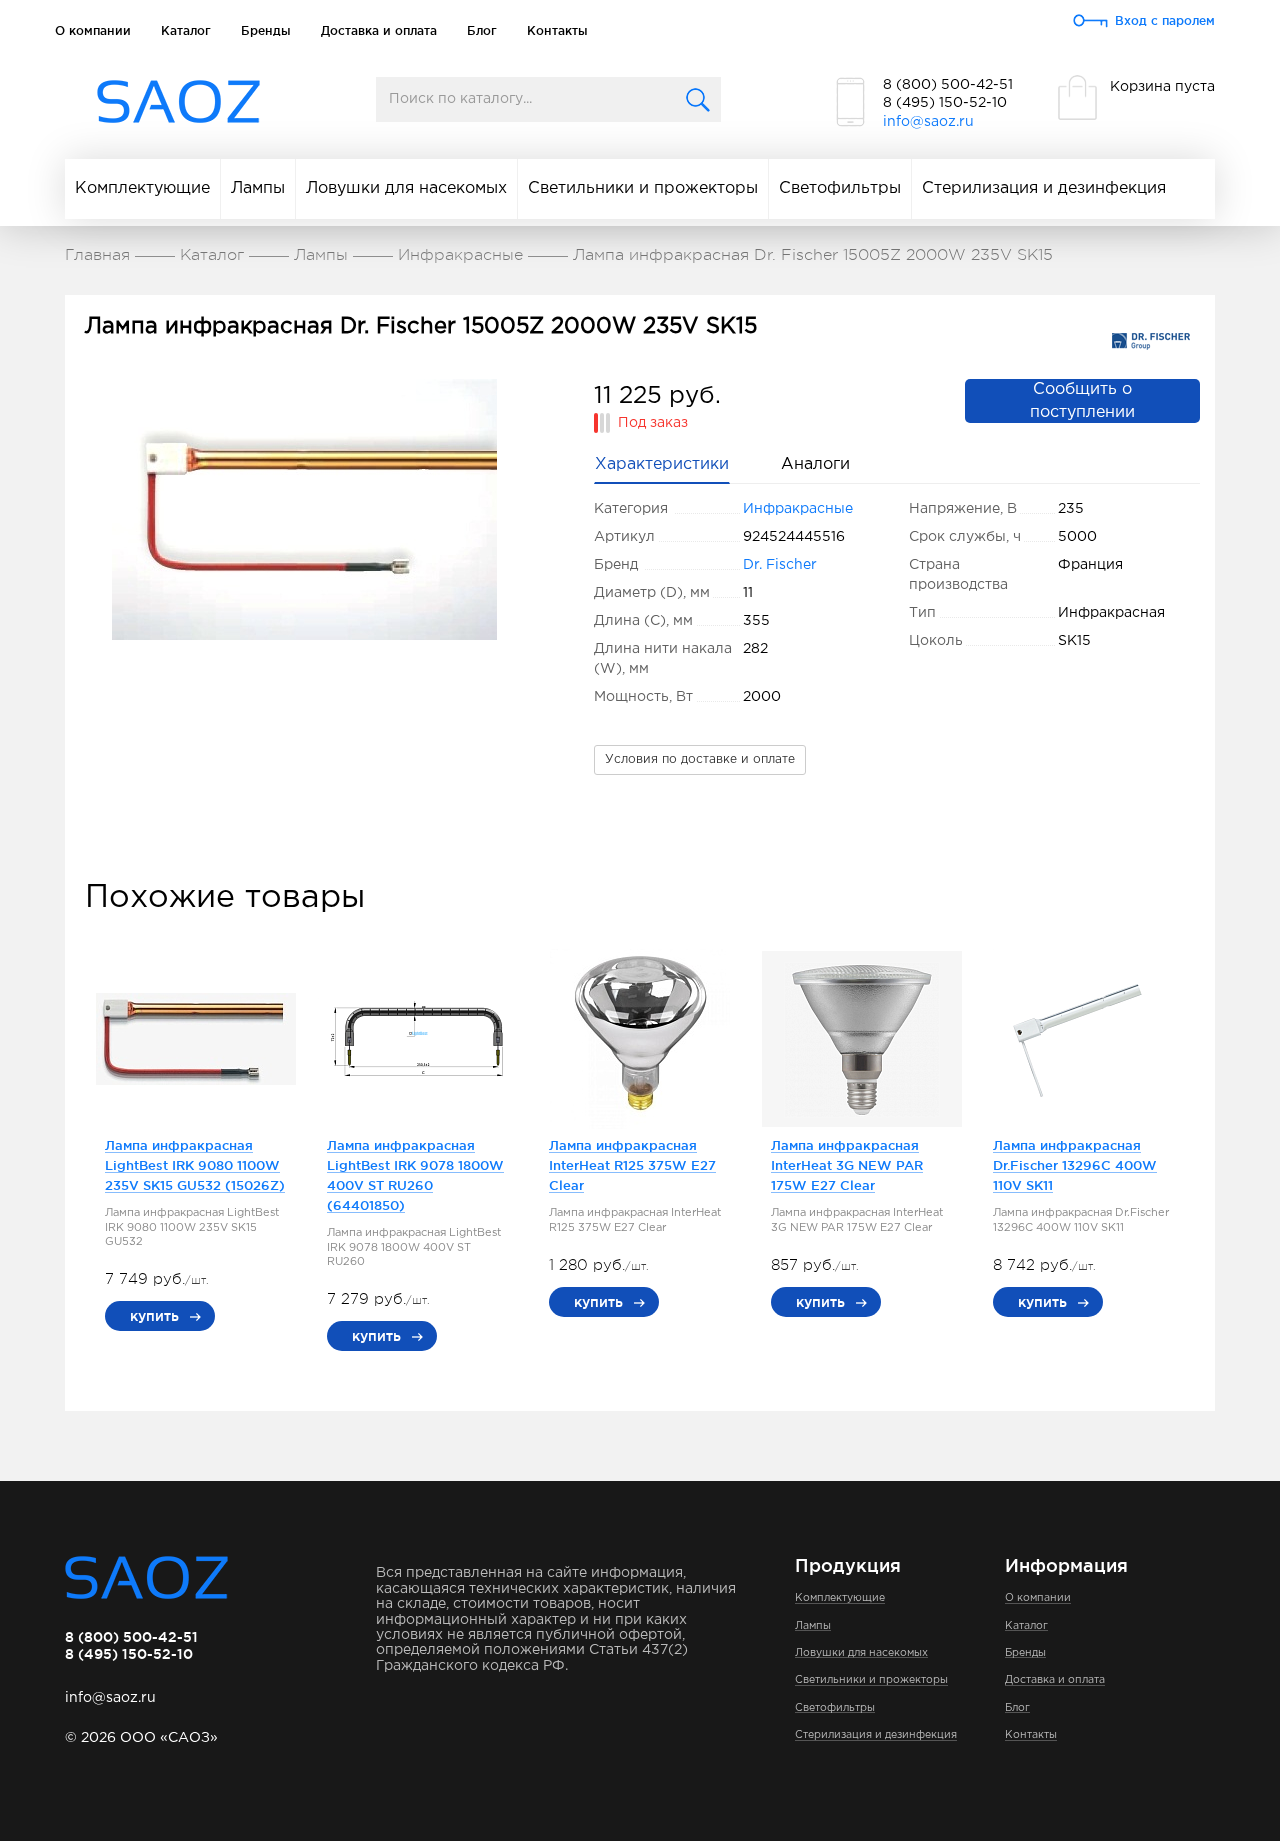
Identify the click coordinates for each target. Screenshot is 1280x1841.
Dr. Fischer (780, 565)
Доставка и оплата (379, 30)
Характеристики (662, 464)
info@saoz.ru (928, 122)
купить (154, 1316)
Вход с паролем (1165, 20)
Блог (482, 30)
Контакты (557, 30)
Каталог (186, 30)
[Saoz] (178, 102)
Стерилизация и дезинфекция (1044, 188)
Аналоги (815, 464)
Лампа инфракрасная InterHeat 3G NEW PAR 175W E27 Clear (847, 1165)
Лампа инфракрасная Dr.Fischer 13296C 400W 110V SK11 (1075, 1165)
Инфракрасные (798, 509)
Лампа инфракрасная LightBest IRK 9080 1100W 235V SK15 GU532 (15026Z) (195, 1165)
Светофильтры (840, 188)
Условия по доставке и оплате (700, 759)
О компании (93, 30)
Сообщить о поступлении (1082, 401)
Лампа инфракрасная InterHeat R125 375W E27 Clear (632, 1165)
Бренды (266, 30)
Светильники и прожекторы (643, 188)
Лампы (258, 188)
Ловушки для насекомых (406, 188)
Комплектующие (142, 188)
